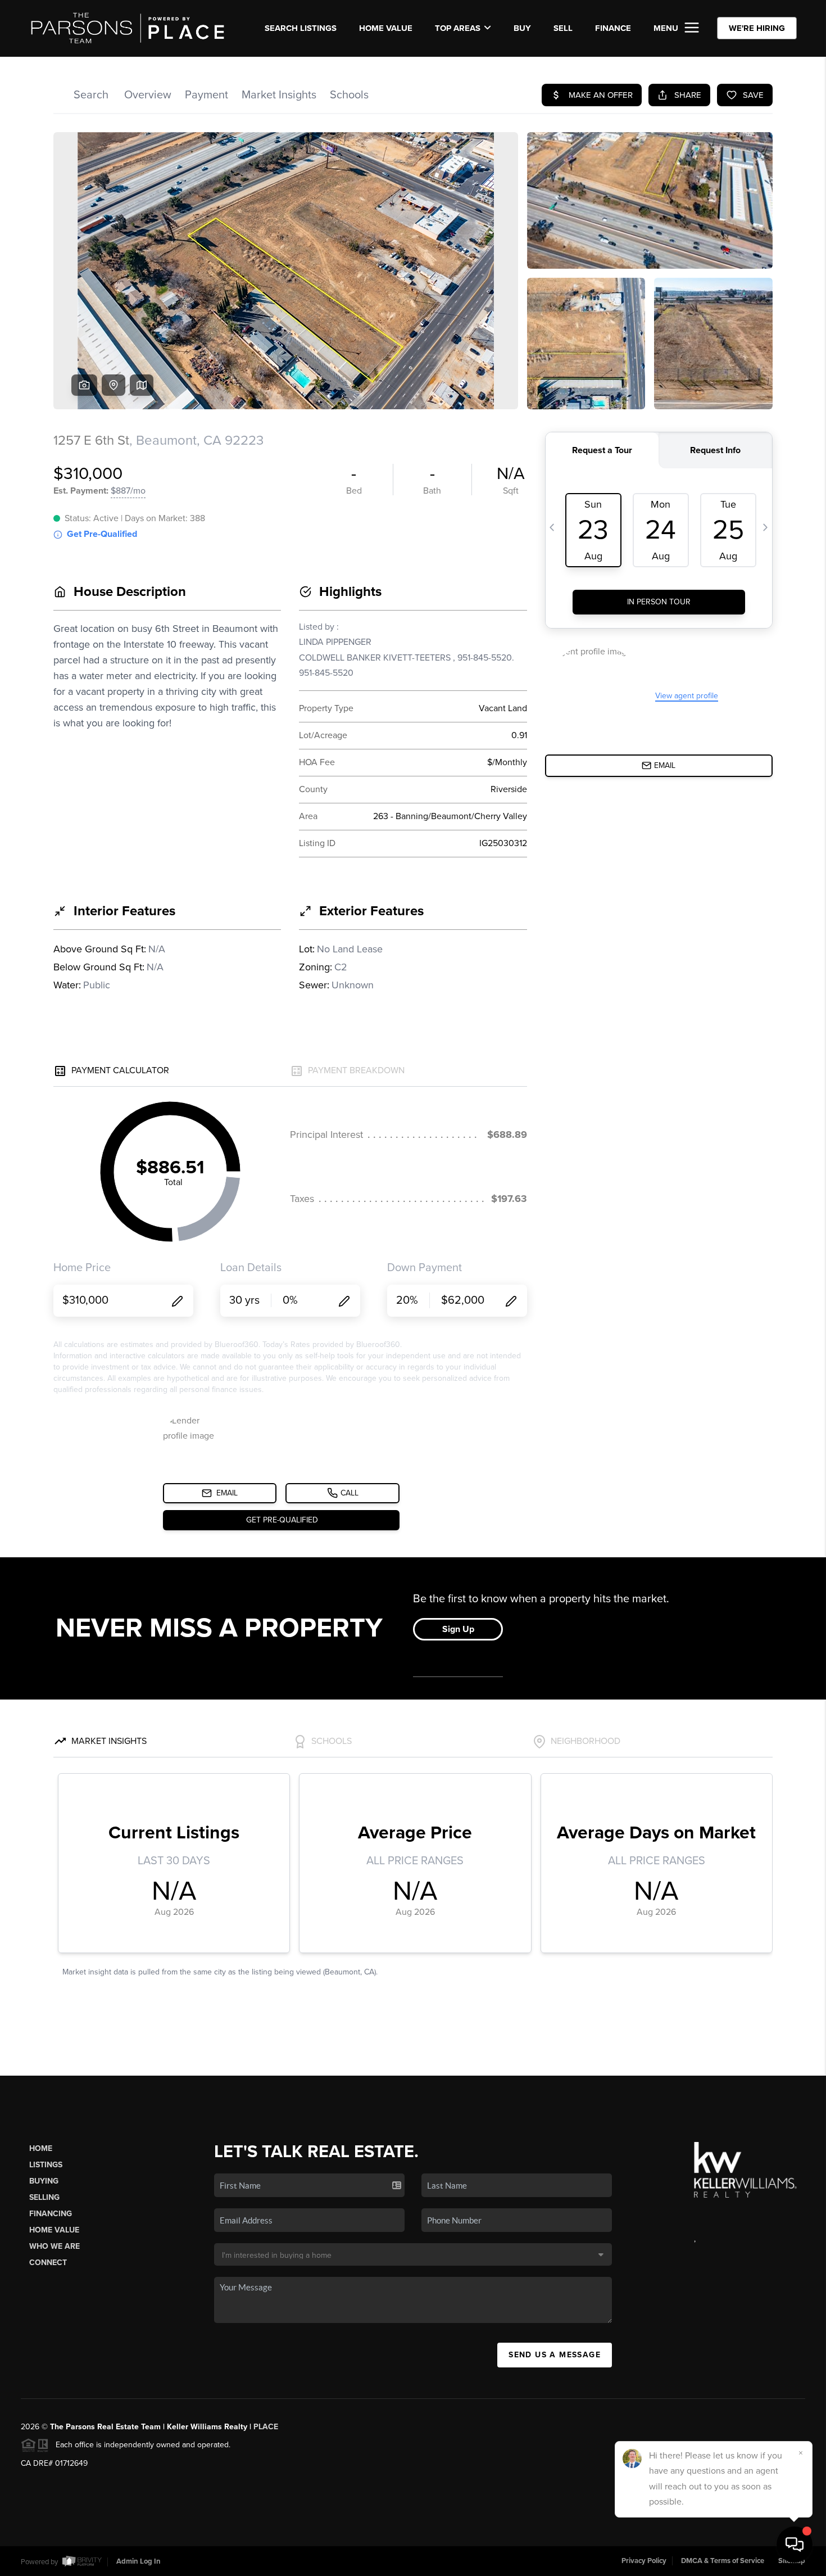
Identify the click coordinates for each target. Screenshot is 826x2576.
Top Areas (458, 28)
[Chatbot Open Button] (795, 2545)
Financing (51, 2214)
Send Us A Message (555, 2355)
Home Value (386, 28)
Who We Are (55, 2246)
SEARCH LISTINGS (301, 28)
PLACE (266, 2427)
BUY (522, 28)
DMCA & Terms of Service (723, 2561)
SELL (563, 28)
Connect (48, 2263)
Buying (44, 2181)
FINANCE (613, 28)
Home (41, 2148)
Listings (46, 2165)
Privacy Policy (644, 2561)
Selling (44, 2197)
